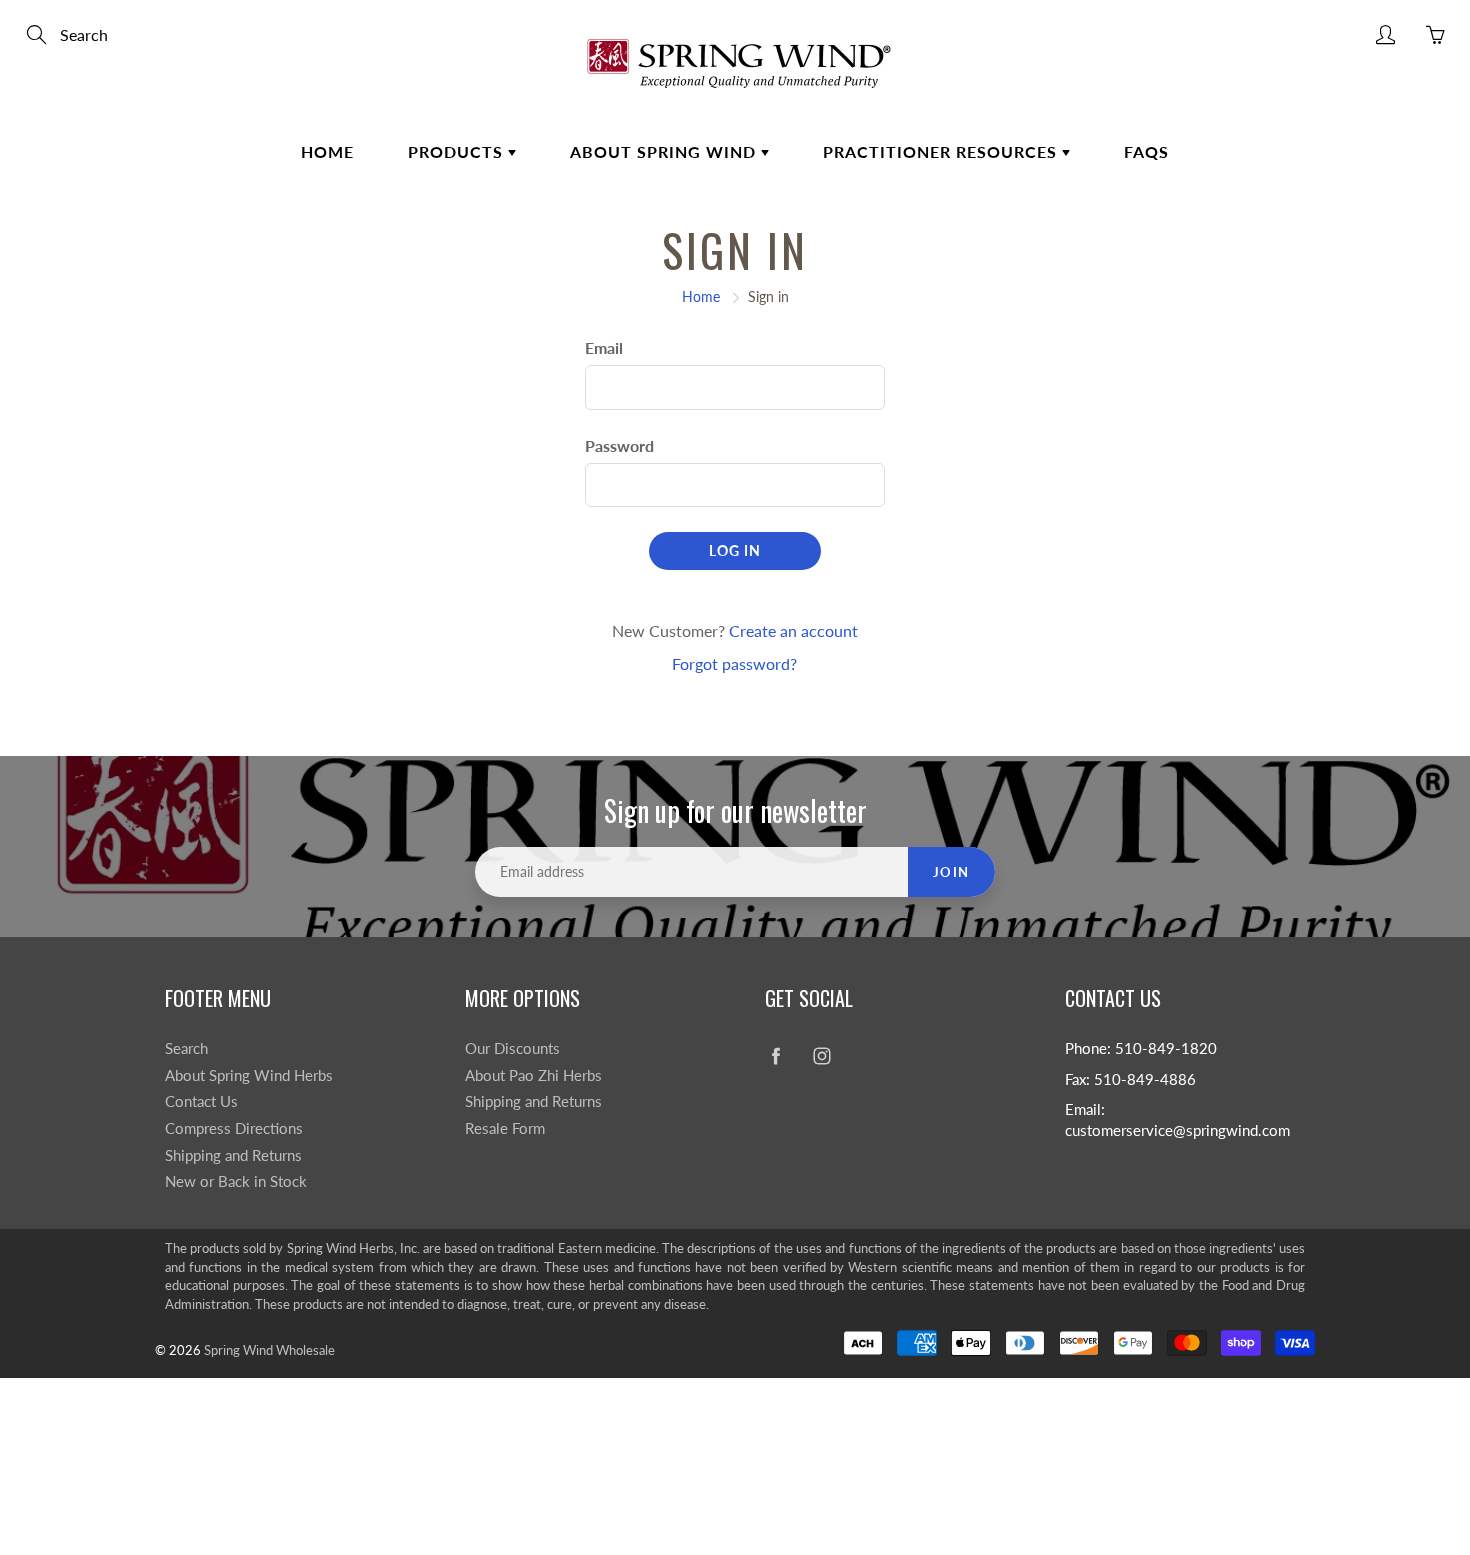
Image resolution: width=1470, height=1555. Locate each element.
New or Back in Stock (236, 1181)
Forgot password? (734, 663)
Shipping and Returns (233, 1155)
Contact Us (201, 1101)
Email (604, 347)
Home (327, 151)
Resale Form (505, 1128)
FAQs (1146, 151)
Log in (735, 550)
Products (458, 151)
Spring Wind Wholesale (269, 1350)
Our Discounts (512, 1048)
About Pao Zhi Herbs (533, 1075)
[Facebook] (775, 1056)
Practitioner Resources (942, 151)
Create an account (793, 630)
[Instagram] (821, 1056)
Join (951, 872)
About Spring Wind (665, 151)
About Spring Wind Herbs (249, 1075)
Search (186, 1048)
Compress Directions (234, 1128)
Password (619, 445)
